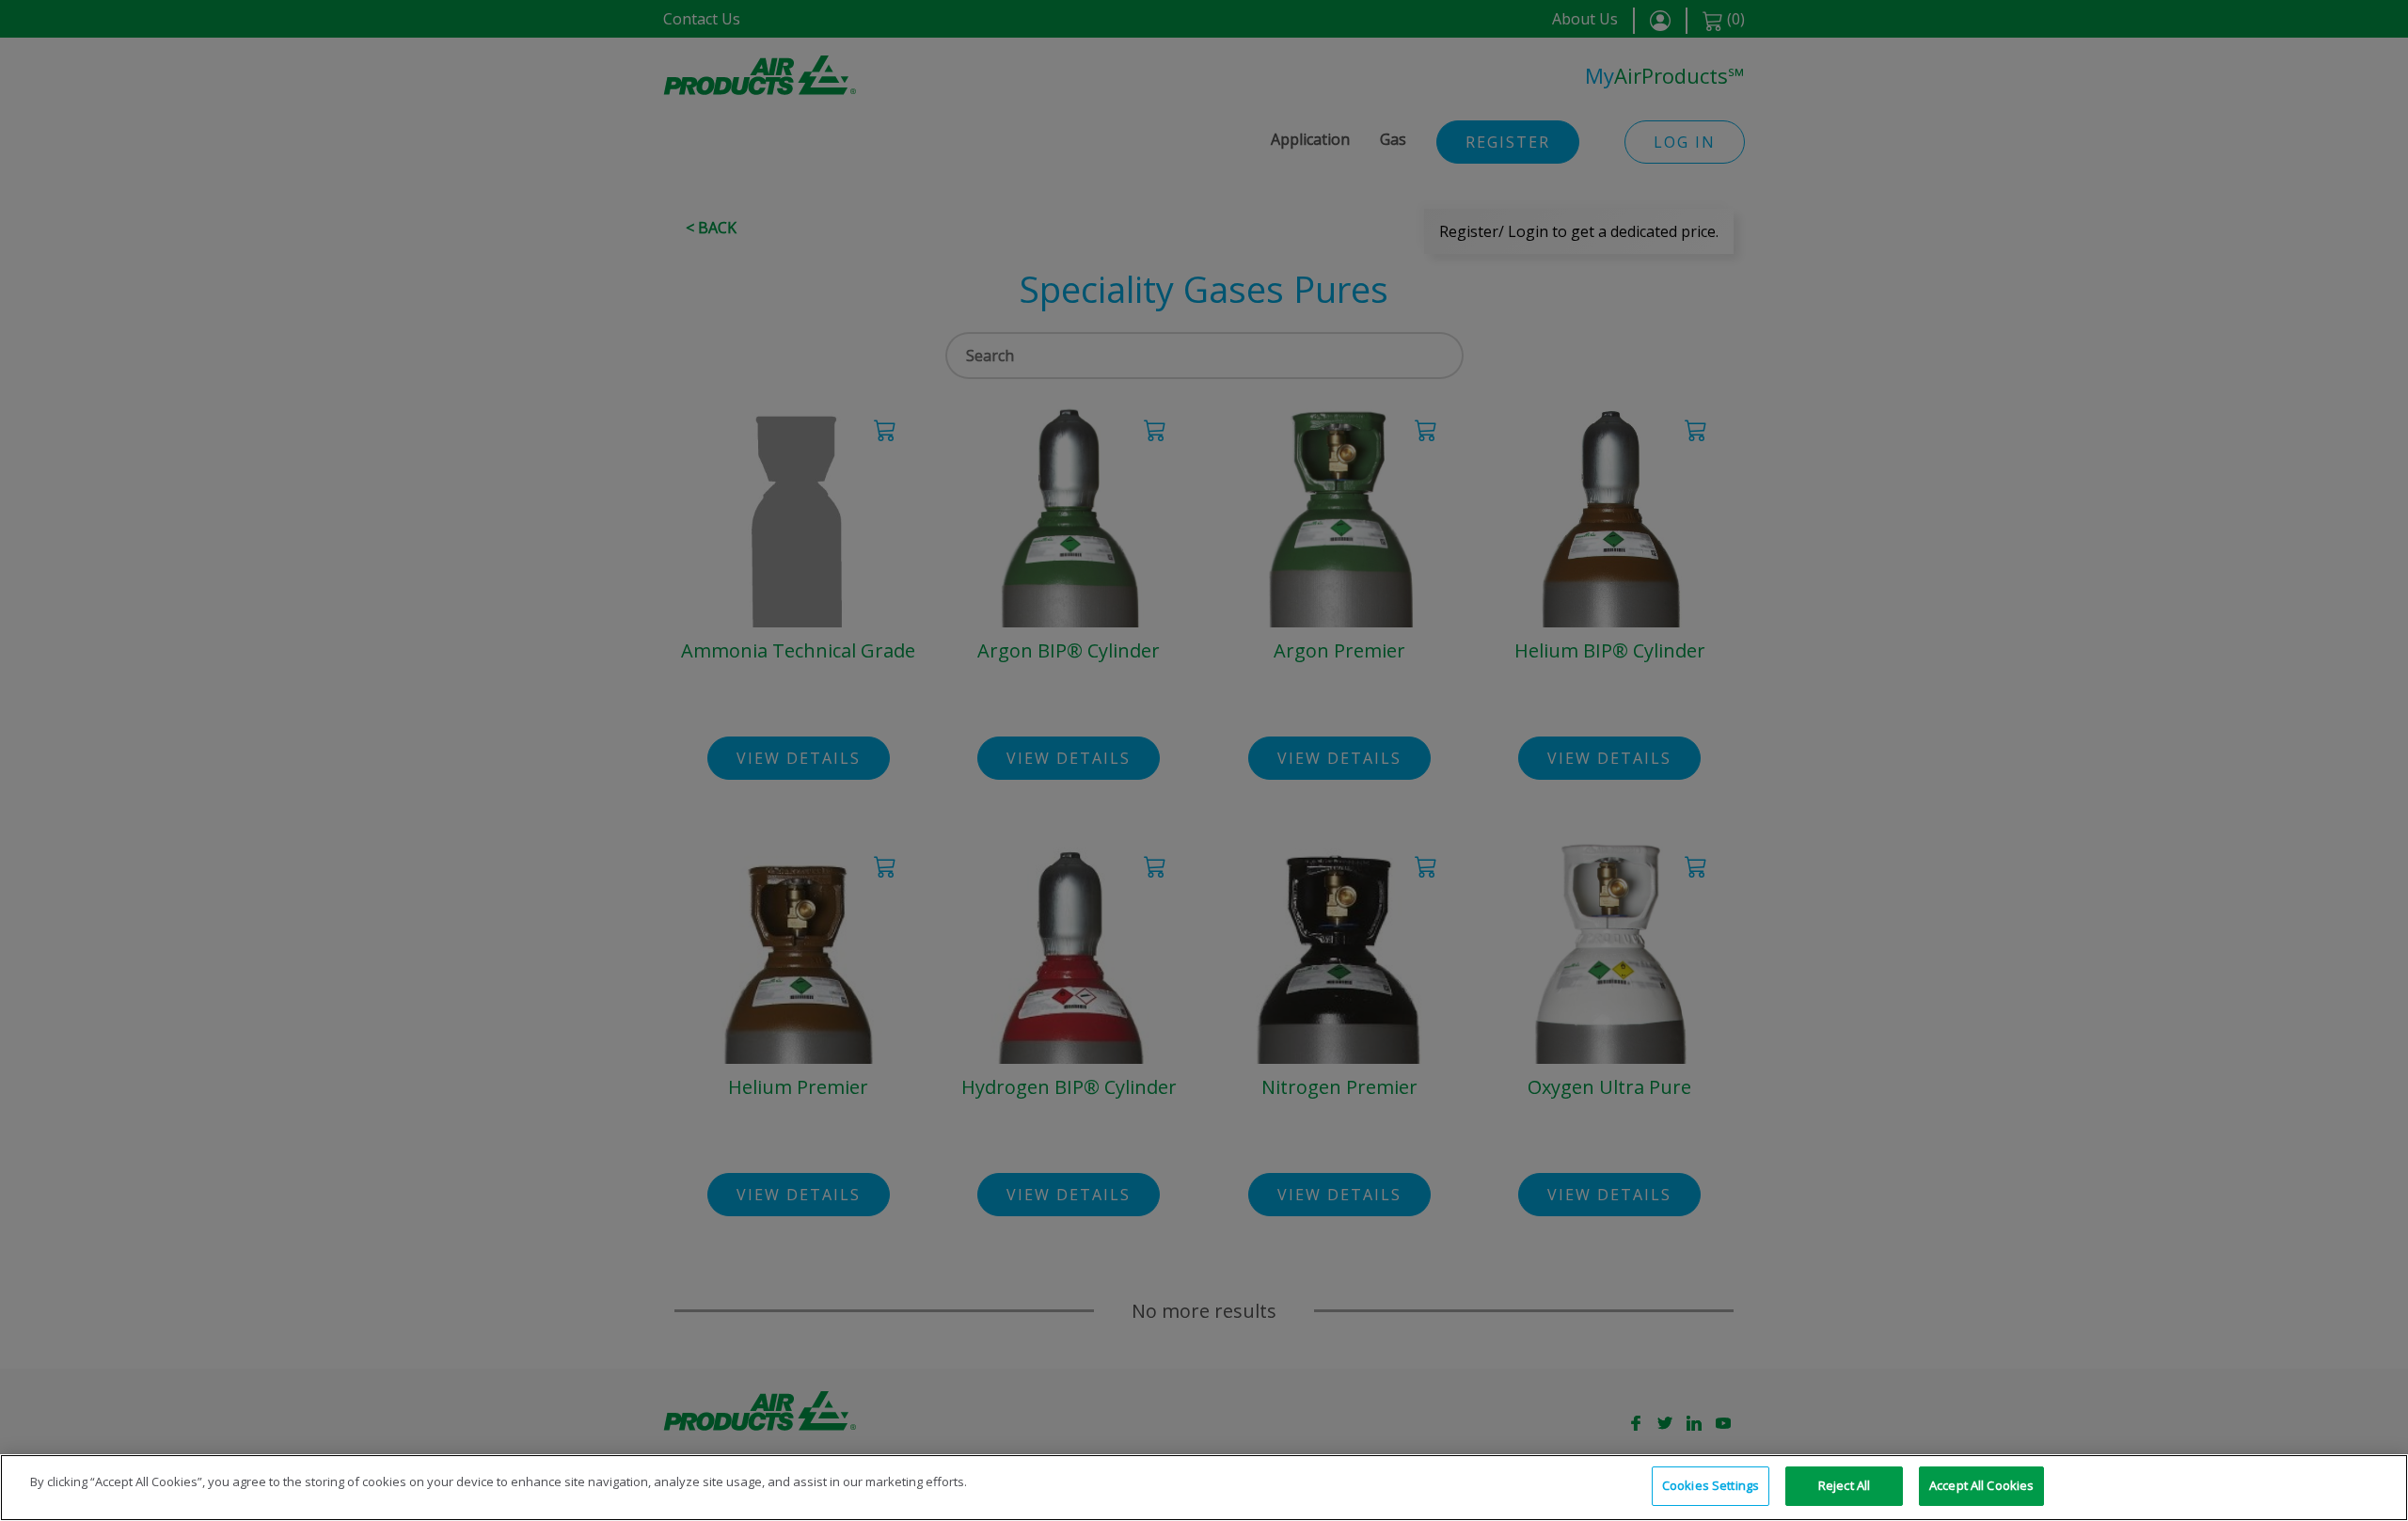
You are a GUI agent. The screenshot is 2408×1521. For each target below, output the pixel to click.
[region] (1204, 1488)
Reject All (1844, 1485)
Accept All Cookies (1981, 1485)
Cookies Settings (1711, 1485)
